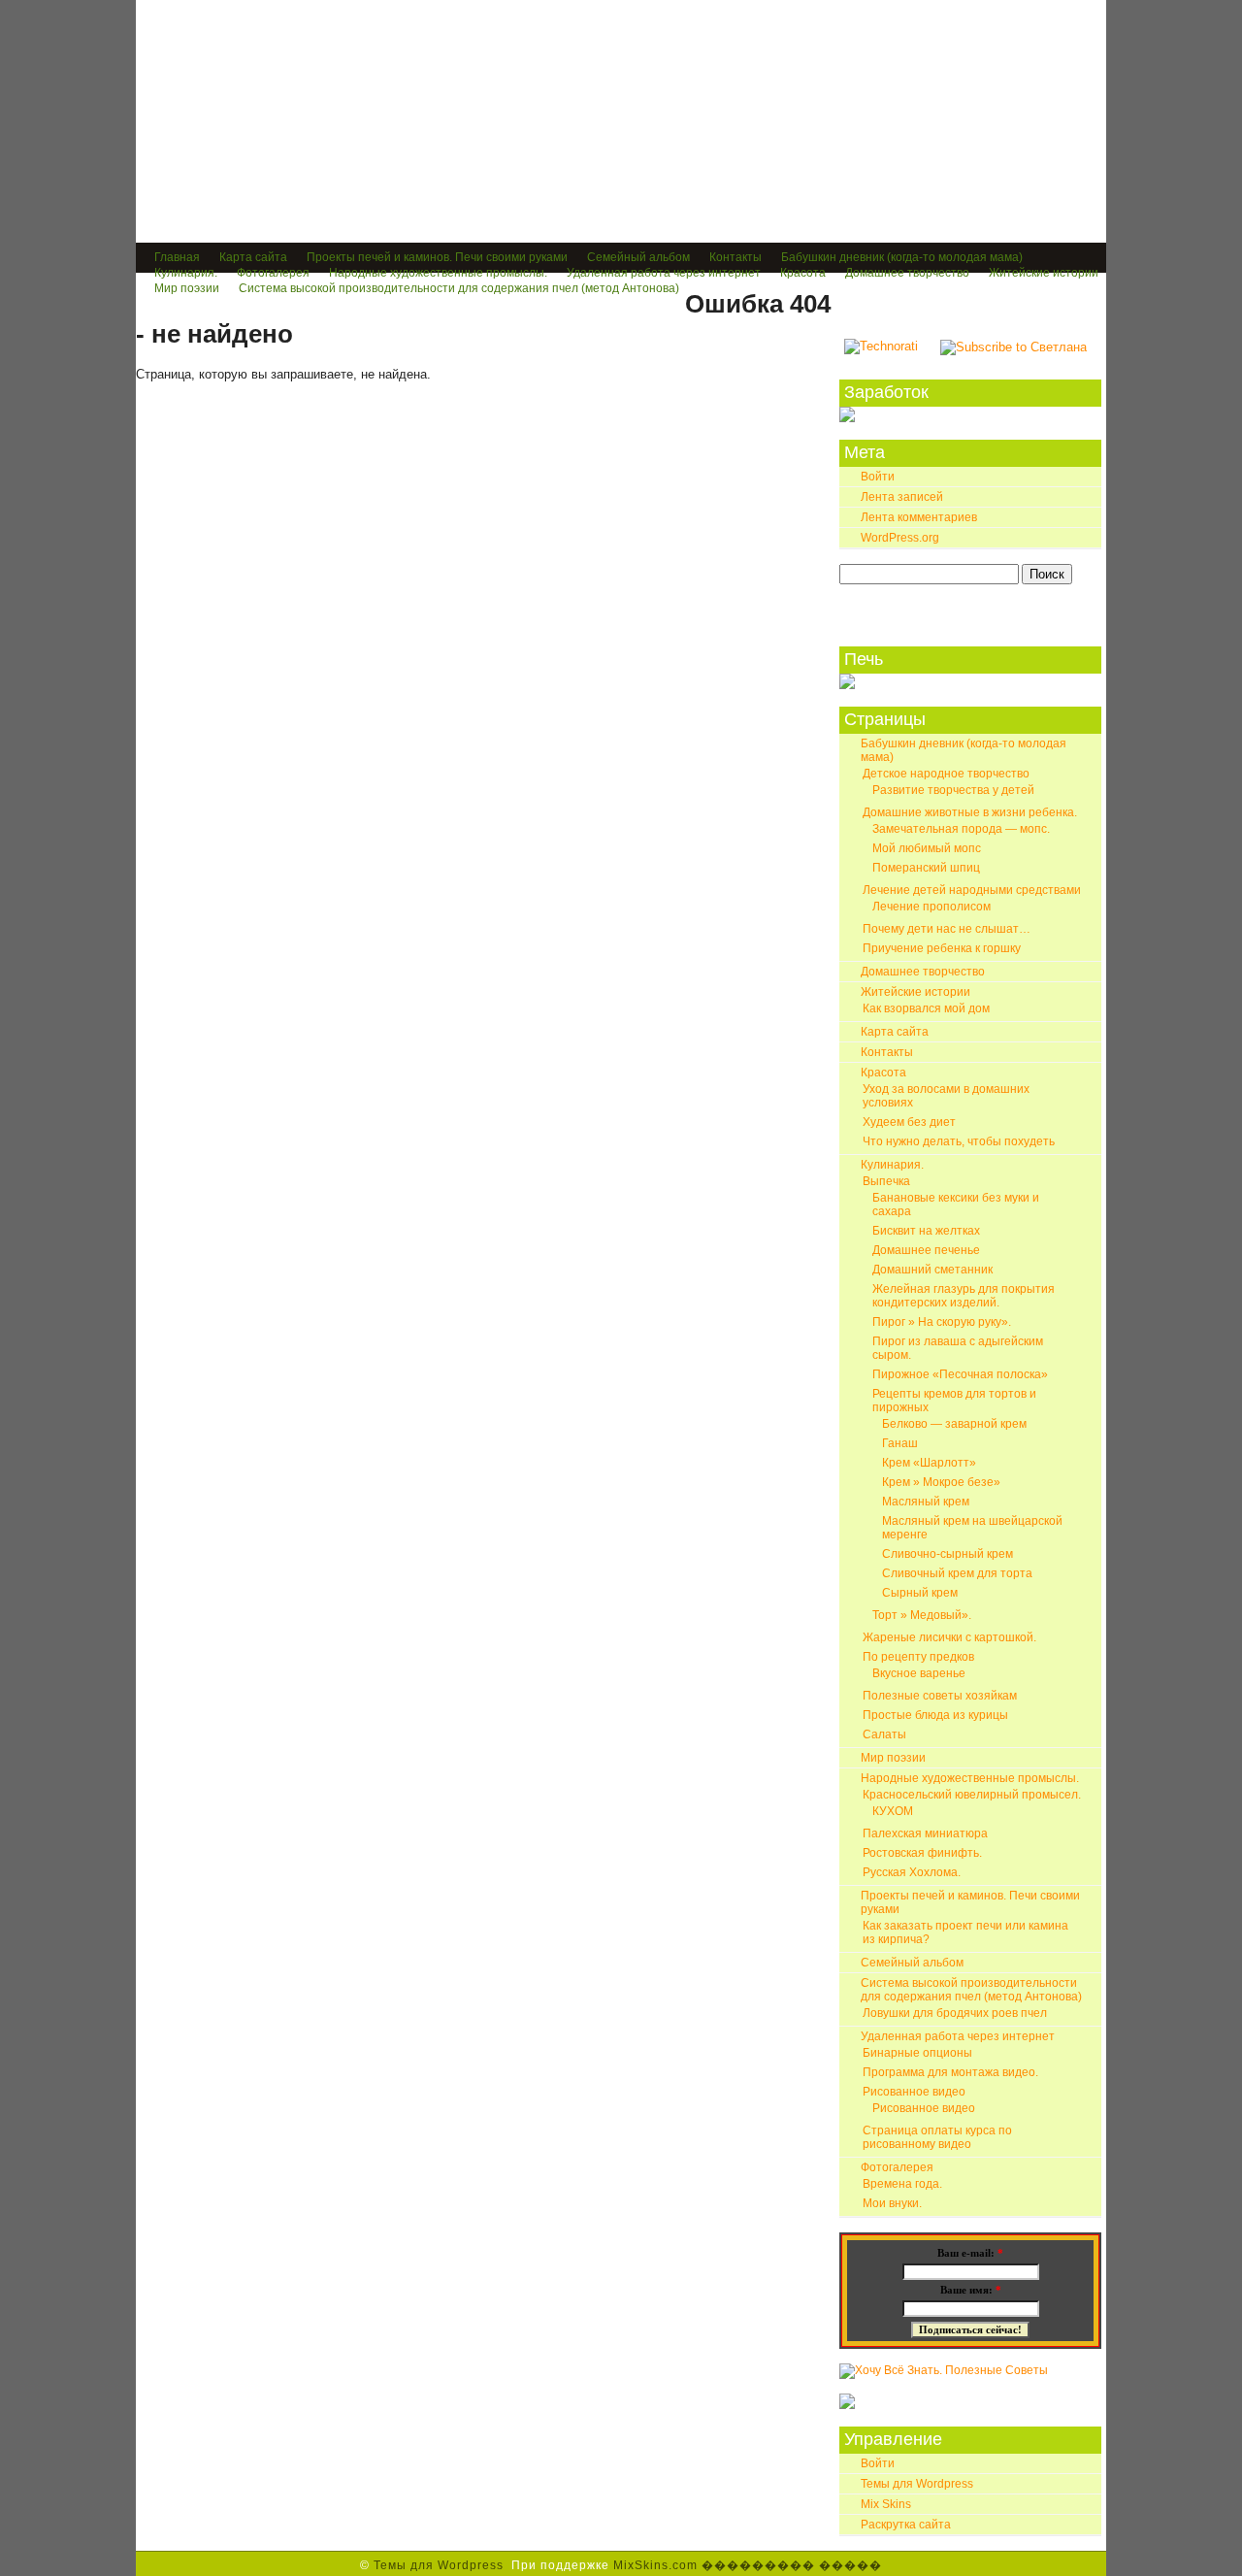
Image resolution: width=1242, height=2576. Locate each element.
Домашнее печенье (926, 1250)
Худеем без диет (909, 1122)
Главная (177, 257)
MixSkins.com (655, 2565)
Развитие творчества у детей (953, 790)
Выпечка (886, 1181)
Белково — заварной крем (954, 1424)
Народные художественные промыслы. (438, 273)
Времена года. (902, 2184)
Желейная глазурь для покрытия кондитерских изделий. (964, 1296)
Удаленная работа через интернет (664, 273)
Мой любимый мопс (927, 848)
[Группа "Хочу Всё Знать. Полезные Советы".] (944, 2370)
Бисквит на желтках (926, 1231)
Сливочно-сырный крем (948, 1554)
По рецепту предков (918, 1657)
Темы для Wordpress (917, 2484)
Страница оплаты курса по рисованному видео (937, 2137)
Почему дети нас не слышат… (947, 929)
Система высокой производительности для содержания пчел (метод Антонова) (459, 288)
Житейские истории (1044, 273)
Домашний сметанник (932, 1270)
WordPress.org (900, 538)
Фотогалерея (273, 273)
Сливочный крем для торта (957, 1573)
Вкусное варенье (919, 1673)
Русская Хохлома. (912, 1872)
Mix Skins (886, 2504)
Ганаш (900, 1443)
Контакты (735, 257)
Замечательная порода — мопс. (961, 829)
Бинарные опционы (917, 2053)
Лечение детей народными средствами (972, 890)
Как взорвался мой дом (926, 1008)
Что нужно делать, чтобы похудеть (959, 1141)
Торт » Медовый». (922, 1615)
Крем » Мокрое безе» (941, 1482)
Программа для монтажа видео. (950, 2072)
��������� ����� (792, 2565)
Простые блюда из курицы (935, 1715)
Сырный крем (920, 1593)
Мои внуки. (892, 2203)
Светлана (241, 138)
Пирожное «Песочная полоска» (960, 1374)
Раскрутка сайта (906, 2525)
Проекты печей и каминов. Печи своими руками (437, 257)
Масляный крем (926, 1502)
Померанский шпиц (926, 868)
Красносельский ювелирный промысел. (972, 1795)
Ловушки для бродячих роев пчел (955, 2013)
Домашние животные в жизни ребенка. (970, 812)
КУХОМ (893, 1811)
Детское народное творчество (946, 774)
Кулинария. (186, 273)
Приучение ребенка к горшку (942, 948)
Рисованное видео (914, 2092)
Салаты (884, 1734)
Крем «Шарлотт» (929, 1463)
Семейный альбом (638, 257)
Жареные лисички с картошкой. (949, 1637)
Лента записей (902, 497)
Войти (878, 477)
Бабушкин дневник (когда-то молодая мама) (902, 257)
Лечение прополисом (931, 907)
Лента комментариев (919, 517)
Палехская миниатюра (925, 1833)
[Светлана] (881, 346)
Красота (803, 273)
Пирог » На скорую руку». (942, 1322)
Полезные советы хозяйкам (940, 1696)
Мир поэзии (187, 288)
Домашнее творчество (907, 273)
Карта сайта (253, 257)
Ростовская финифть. (922, 1853)
